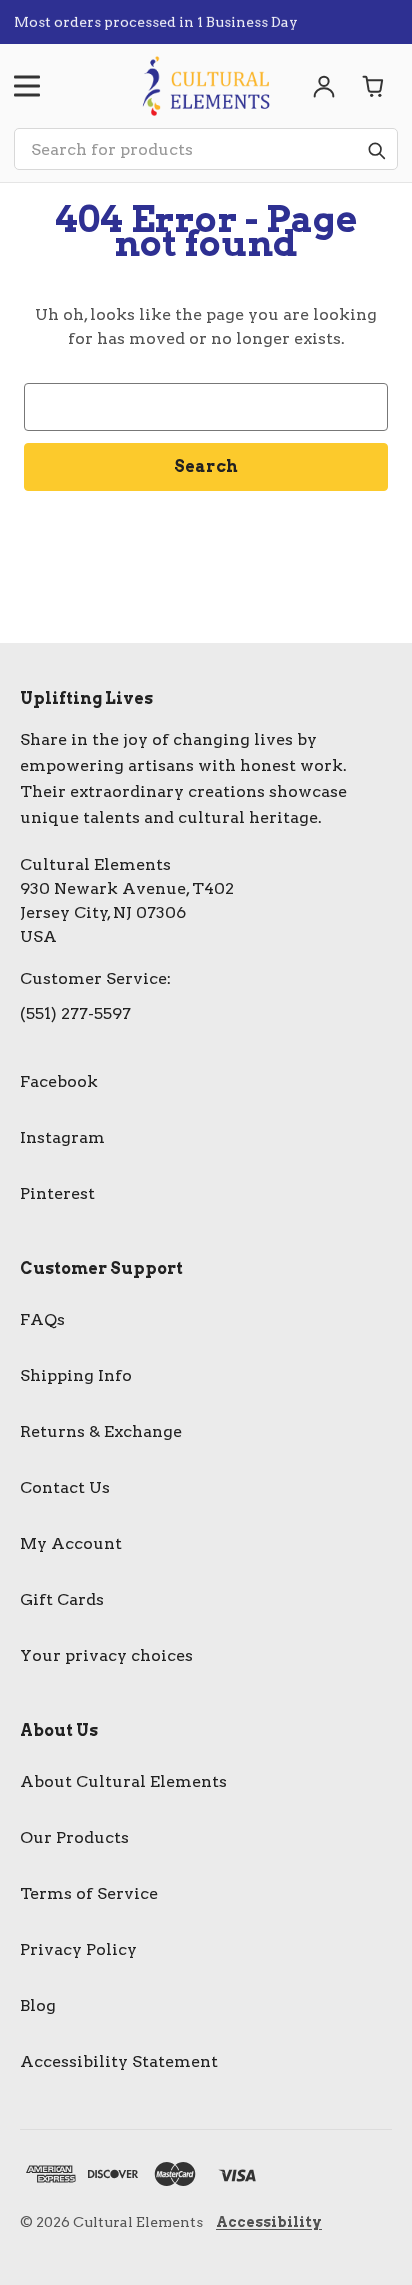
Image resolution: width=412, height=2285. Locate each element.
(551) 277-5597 (75, 1013)
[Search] (376, 150)
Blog (38, 2005)
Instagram (62, 1137)
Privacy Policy (78, 1949)
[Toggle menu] (27, 86)
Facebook (59, 1081)
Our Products (74, 1837)
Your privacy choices (106, 1655)
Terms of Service (89, 1893)
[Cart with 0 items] (374, 86)
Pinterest (57, 1193)
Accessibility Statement (119, 2061)
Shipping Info (76, 1375)
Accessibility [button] (269, 2222)
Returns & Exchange (101, 1431)
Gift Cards (62, 1599)
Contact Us (65, 1487)
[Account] (324, 86)
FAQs (42, 1319)
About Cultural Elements (123, 1781)
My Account (71, 1543)
